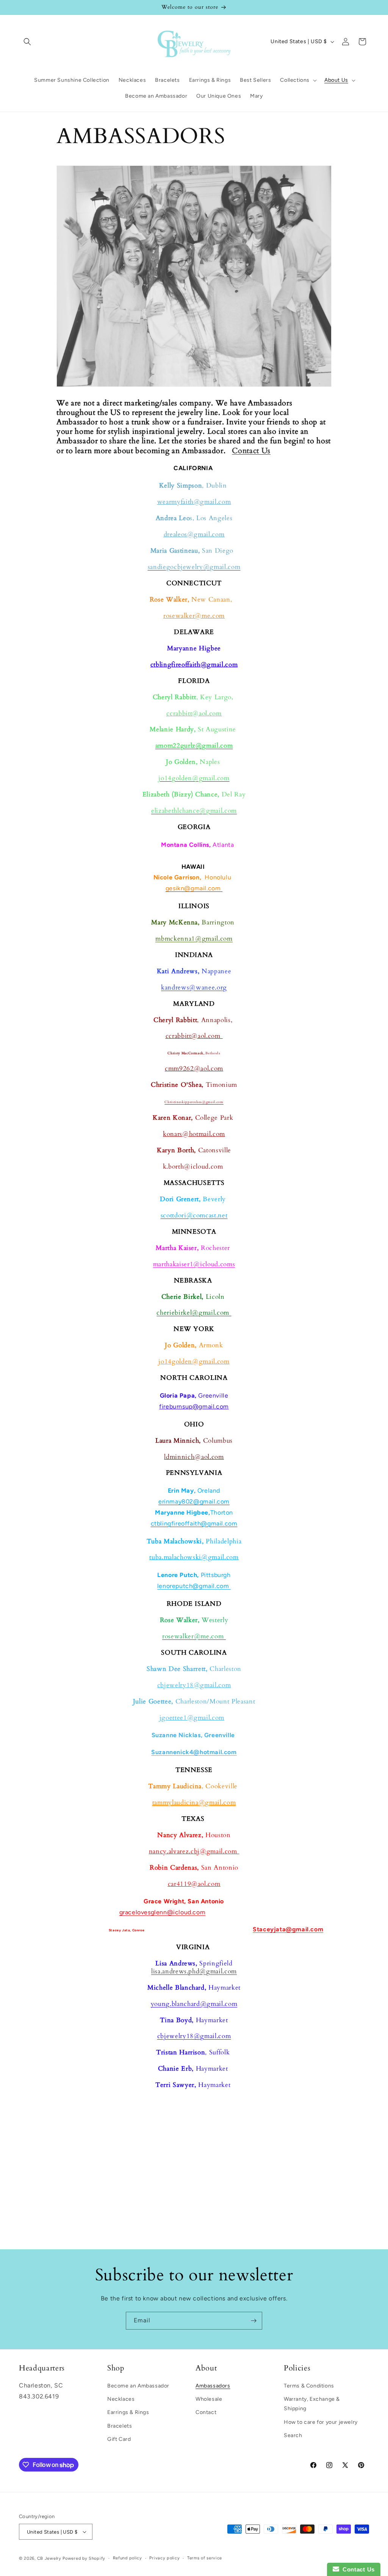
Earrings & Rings (128, 2412)
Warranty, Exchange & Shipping (312, 2404)
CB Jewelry (49, 2558)
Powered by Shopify (84, 2558)
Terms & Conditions (309, 2386)
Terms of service (205, 2558)
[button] (27, 42)
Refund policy (128, 2558)
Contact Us (251, 451)
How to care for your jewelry (321, 2422)
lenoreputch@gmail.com (194, 1586)
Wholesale (209, 2399)
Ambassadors (213, 2386)
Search (293, 2435)
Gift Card (119, 2439)
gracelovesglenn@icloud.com (163, 1912)
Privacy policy (164, 2558)
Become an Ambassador (138, 2386)
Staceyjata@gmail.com (288, 1929)
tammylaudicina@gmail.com (194, 1803)
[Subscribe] (253, 2321)
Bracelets (120, 2426)
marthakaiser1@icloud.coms (194, 1264)
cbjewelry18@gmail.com (194, 2036)
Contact (206, 2412)
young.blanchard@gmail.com (194, 2004)
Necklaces (121, 2399)
